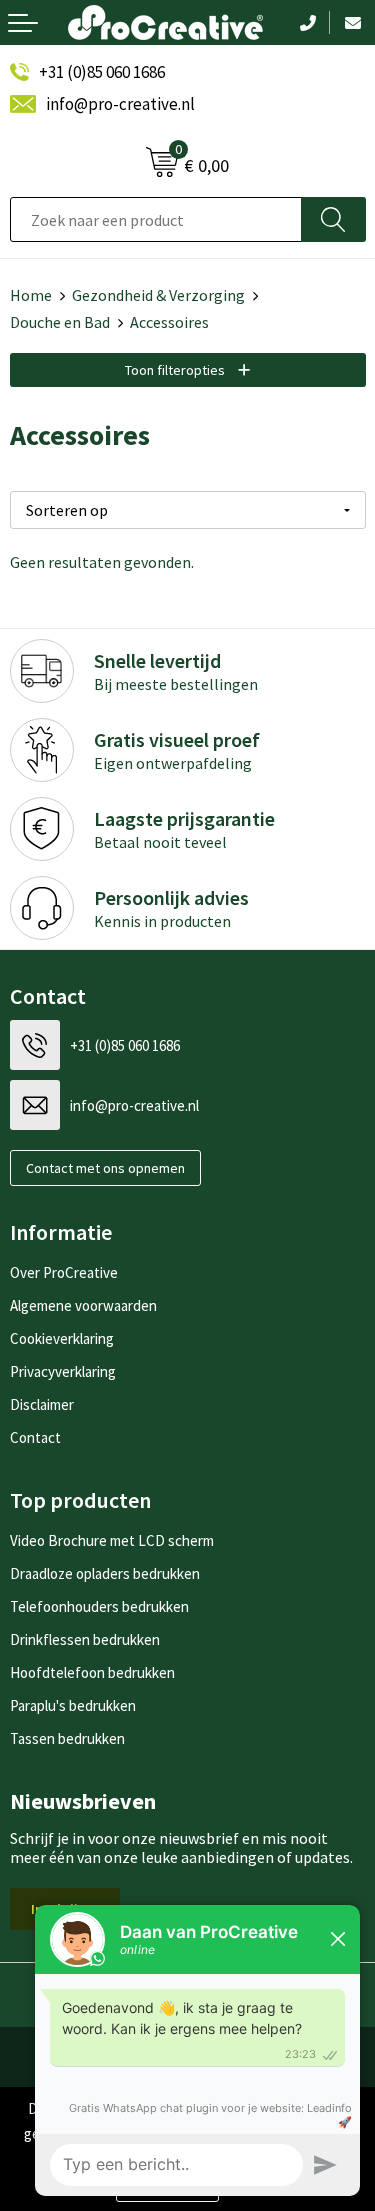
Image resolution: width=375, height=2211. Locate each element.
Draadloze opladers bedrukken (105, 1573)
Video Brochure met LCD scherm (112, 1540)
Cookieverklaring (62, 1338)
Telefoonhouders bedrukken (99, 1606)
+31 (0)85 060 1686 (102, 72)
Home (31, 295)
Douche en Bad (60, 322)
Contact (35, 1437)
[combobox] (156, 219)
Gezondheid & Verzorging (158, 295)
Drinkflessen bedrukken (85, 1639)
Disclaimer (42, 1404)
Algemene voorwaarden (83, 1305)
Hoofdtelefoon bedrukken (92, 1672)
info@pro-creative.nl (120, 104)
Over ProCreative (64, 1272)
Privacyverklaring (63, 1371)
